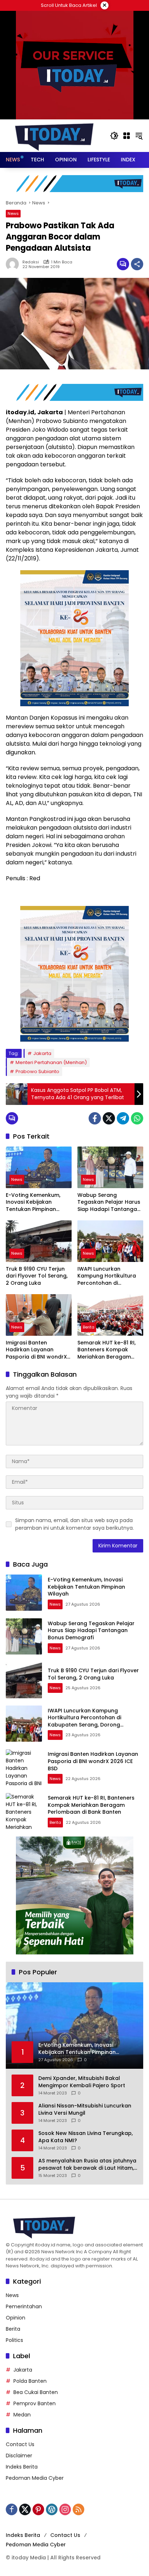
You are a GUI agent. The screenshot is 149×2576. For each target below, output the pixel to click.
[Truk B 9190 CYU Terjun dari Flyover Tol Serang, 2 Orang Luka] (39, 1241)
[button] (114, 136)
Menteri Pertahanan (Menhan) (51, 1062)
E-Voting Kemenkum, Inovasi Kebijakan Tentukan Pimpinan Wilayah (33, 1202)
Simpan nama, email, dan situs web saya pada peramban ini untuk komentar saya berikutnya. (74, 1524)
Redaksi (31, 262)
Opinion (16, 2318)
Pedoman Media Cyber (35, 2478)
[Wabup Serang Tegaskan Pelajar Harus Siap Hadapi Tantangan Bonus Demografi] (110, 1167)
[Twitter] (109, 1118)
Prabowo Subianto (37, 1071)
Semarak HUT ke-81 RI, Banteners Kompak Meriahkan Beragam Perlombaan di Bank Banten (107, 1350)
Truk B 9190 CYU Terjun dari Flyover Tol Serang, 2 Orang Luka (37, 1276)
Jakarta (42, 1053)
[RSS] (78, 2509)
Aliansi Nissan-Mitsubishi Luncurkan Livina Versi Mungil (85, 2109)
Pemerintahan (24, 2306)
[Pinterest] (38, 2509)
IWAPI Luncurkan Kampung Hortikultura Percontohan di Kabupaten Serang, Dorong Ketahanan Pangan (107, 1276)
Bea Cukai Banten (36, 2392)
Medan (22, 2415)
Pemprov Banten (35, 2403)
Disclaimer (19, 2456)
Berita (89, 1327)
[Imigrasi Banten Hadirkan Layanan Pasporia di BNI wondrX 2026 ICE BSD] (39, 1315)
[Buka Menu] (127, 136)
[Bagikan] (137, 264)
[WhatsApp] (137, 1118)
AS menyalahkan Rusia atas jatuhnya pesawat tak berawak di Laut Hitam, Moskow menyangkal (87, 2164)
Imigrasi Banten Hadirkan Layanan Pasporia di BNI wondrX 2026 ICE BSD (36, 1350)
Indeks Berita (22, 2467)
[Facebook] (95, 1118)
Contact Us (20, 2444)
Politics (14, 2340)
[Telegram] (123, 1118)
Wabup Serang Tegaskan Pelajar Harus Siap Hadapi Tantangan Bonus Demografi (109, 1202)
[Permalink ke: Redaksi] (14, 264)
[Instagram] (65, 2509)
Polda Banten (30, 2381)
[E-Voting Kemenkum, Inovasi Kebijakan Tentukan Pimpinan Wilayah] (39, 1167)
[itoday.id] (54, 135)
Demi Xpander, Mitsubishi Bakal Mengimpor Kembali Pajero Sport (82, 2082)
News (13, 213)
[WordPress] (52, 2509)
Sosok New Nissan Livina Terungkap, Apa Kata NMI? (86, 2137)
